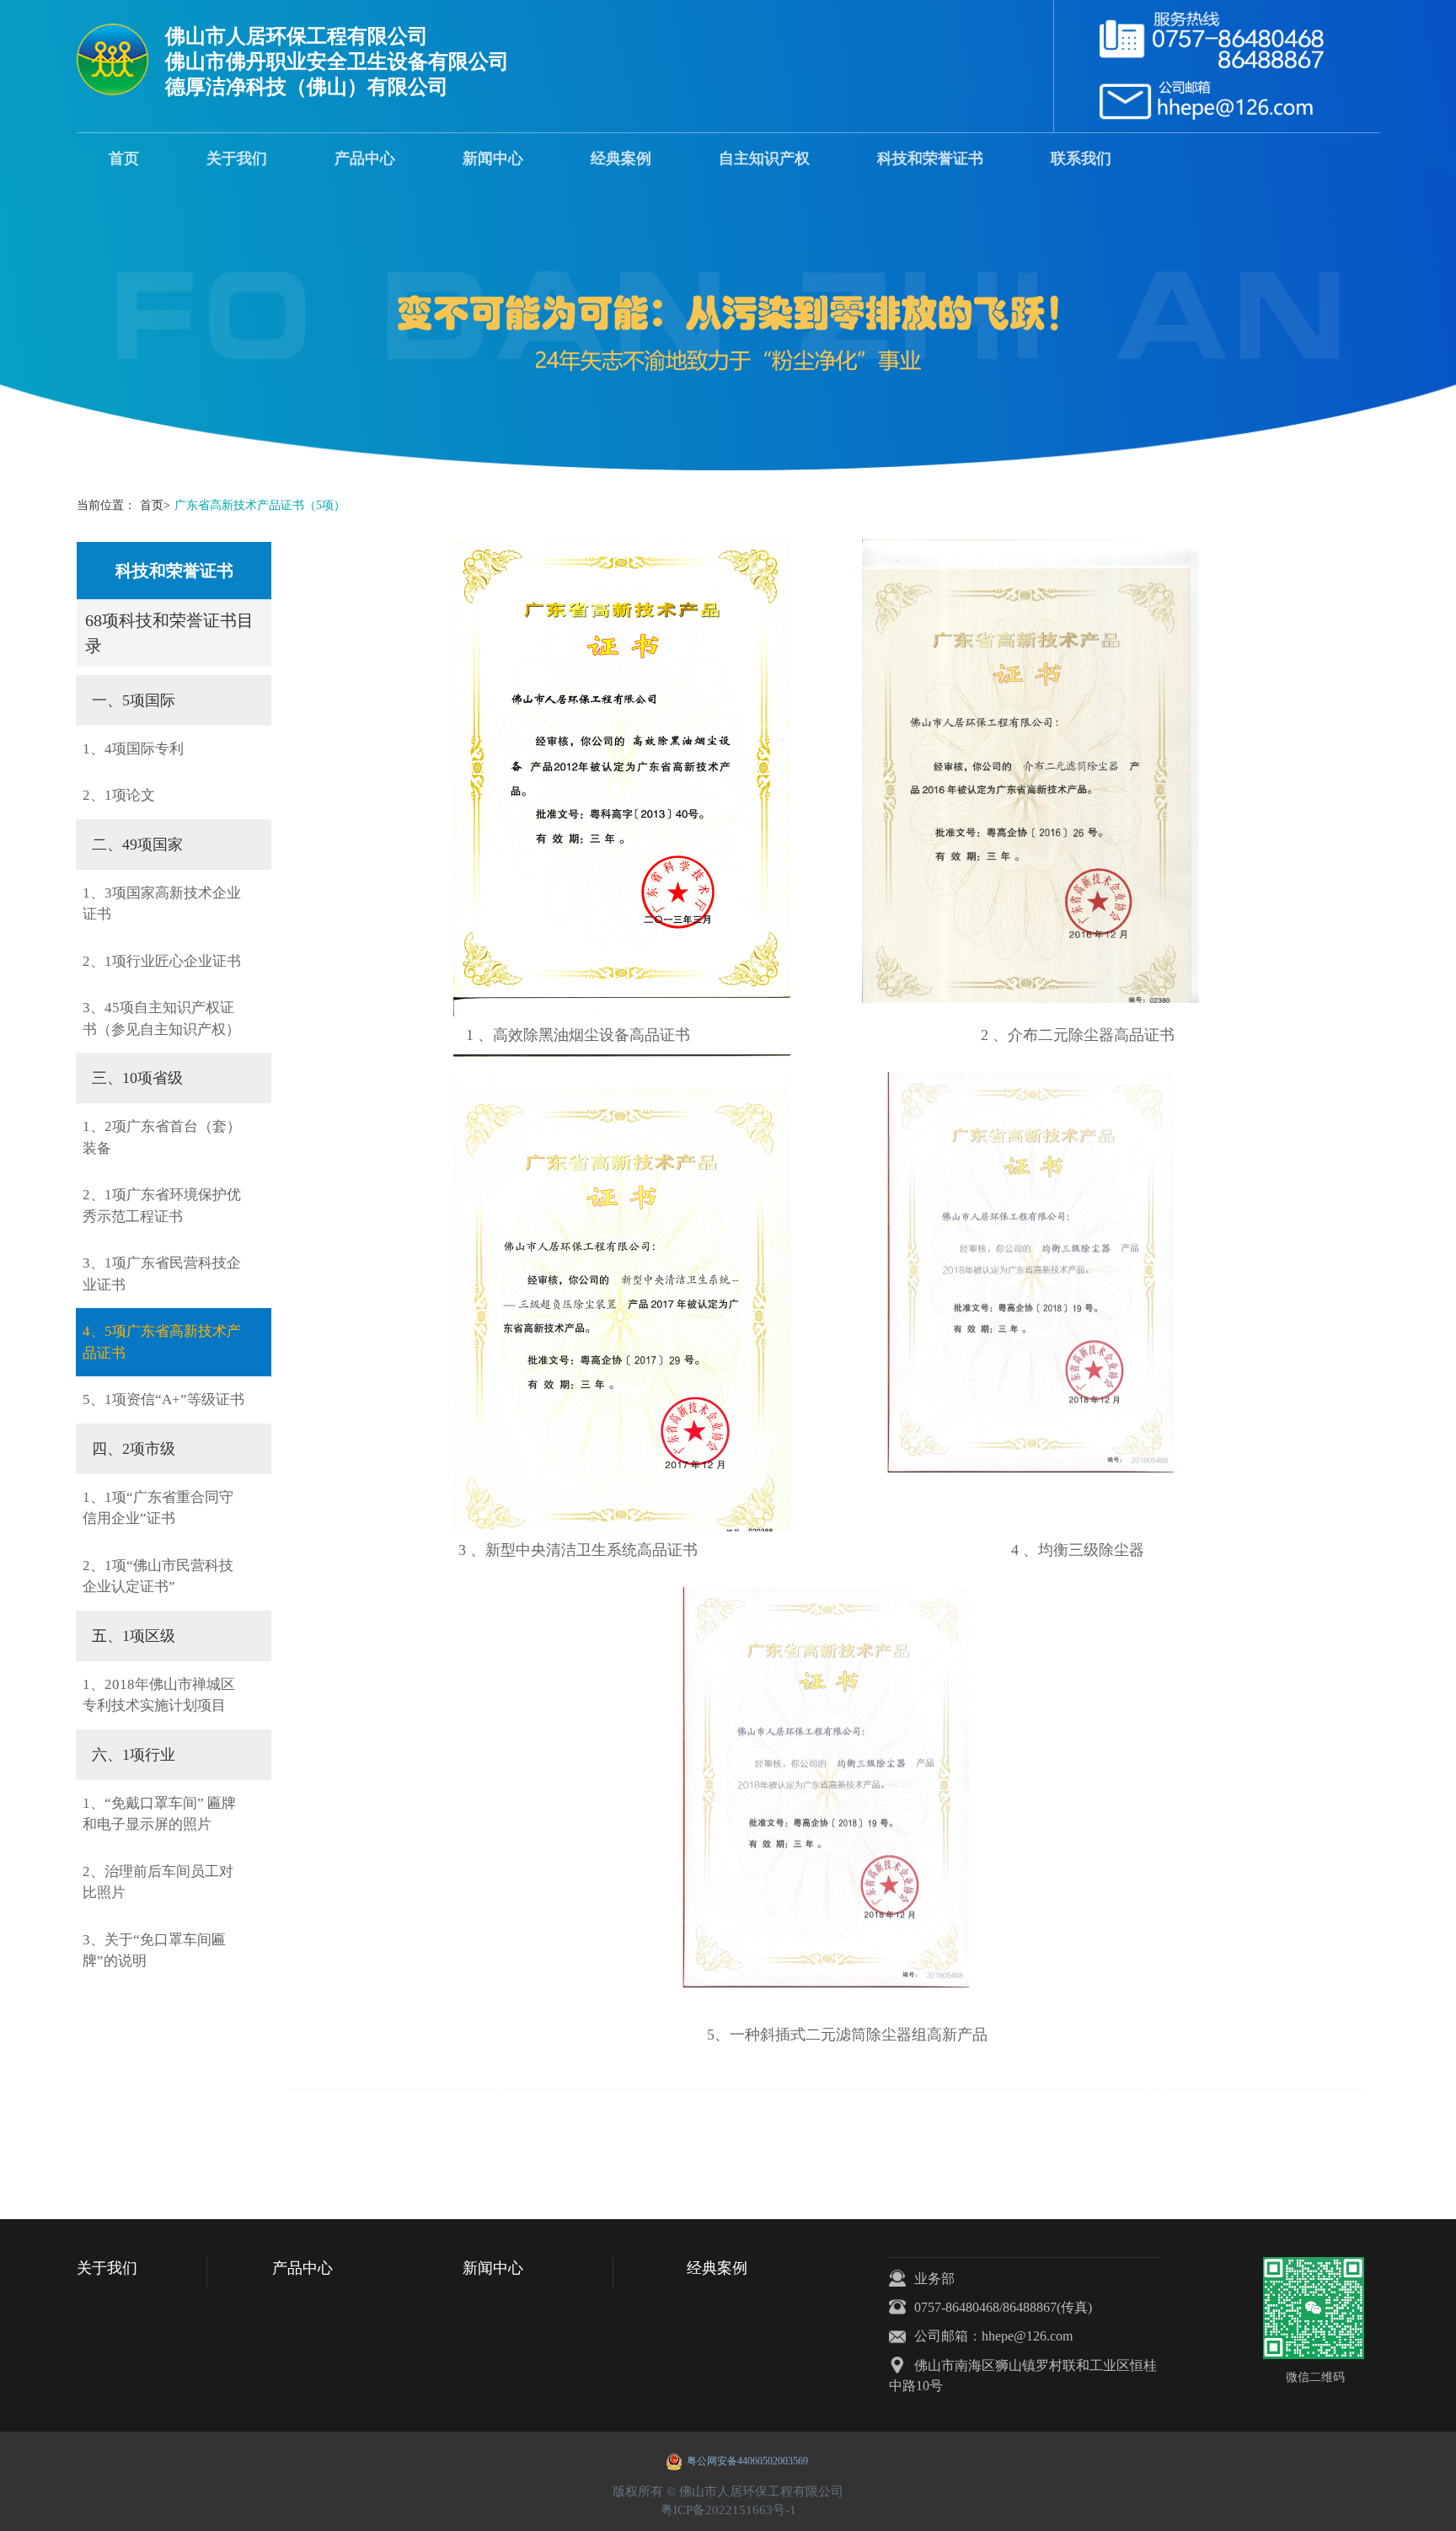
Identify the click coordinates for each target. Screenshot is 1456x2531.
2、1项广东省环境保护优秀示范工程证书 (162, 1206)
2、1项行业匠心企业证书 (162, 961)
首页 (155, 505)
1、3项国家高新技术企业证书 (162, 904)
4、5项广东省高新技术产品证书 (162, 1342)
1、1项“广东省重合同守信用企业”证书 (158, 1508)
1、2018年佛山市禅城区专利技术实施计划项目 (159, 1695)
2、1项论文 (119, 795)
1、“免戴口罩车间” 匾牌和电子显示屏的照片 (159, 1814)
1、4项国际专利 (133, 749)
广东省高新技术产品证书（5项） (260, 505)
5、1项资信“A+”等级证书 (163, 1400)
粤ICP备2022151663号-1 (728, 2510)
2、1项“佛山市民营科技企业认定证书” (158, 1577)
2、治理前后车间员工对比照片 (158, 1882)
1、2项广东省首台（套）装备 (162, 1137)
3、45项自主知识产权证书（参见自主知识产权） (161, 1019)
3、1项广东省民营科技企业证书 (162, 1274)
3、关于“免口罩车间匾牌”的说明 (154, 1951)
